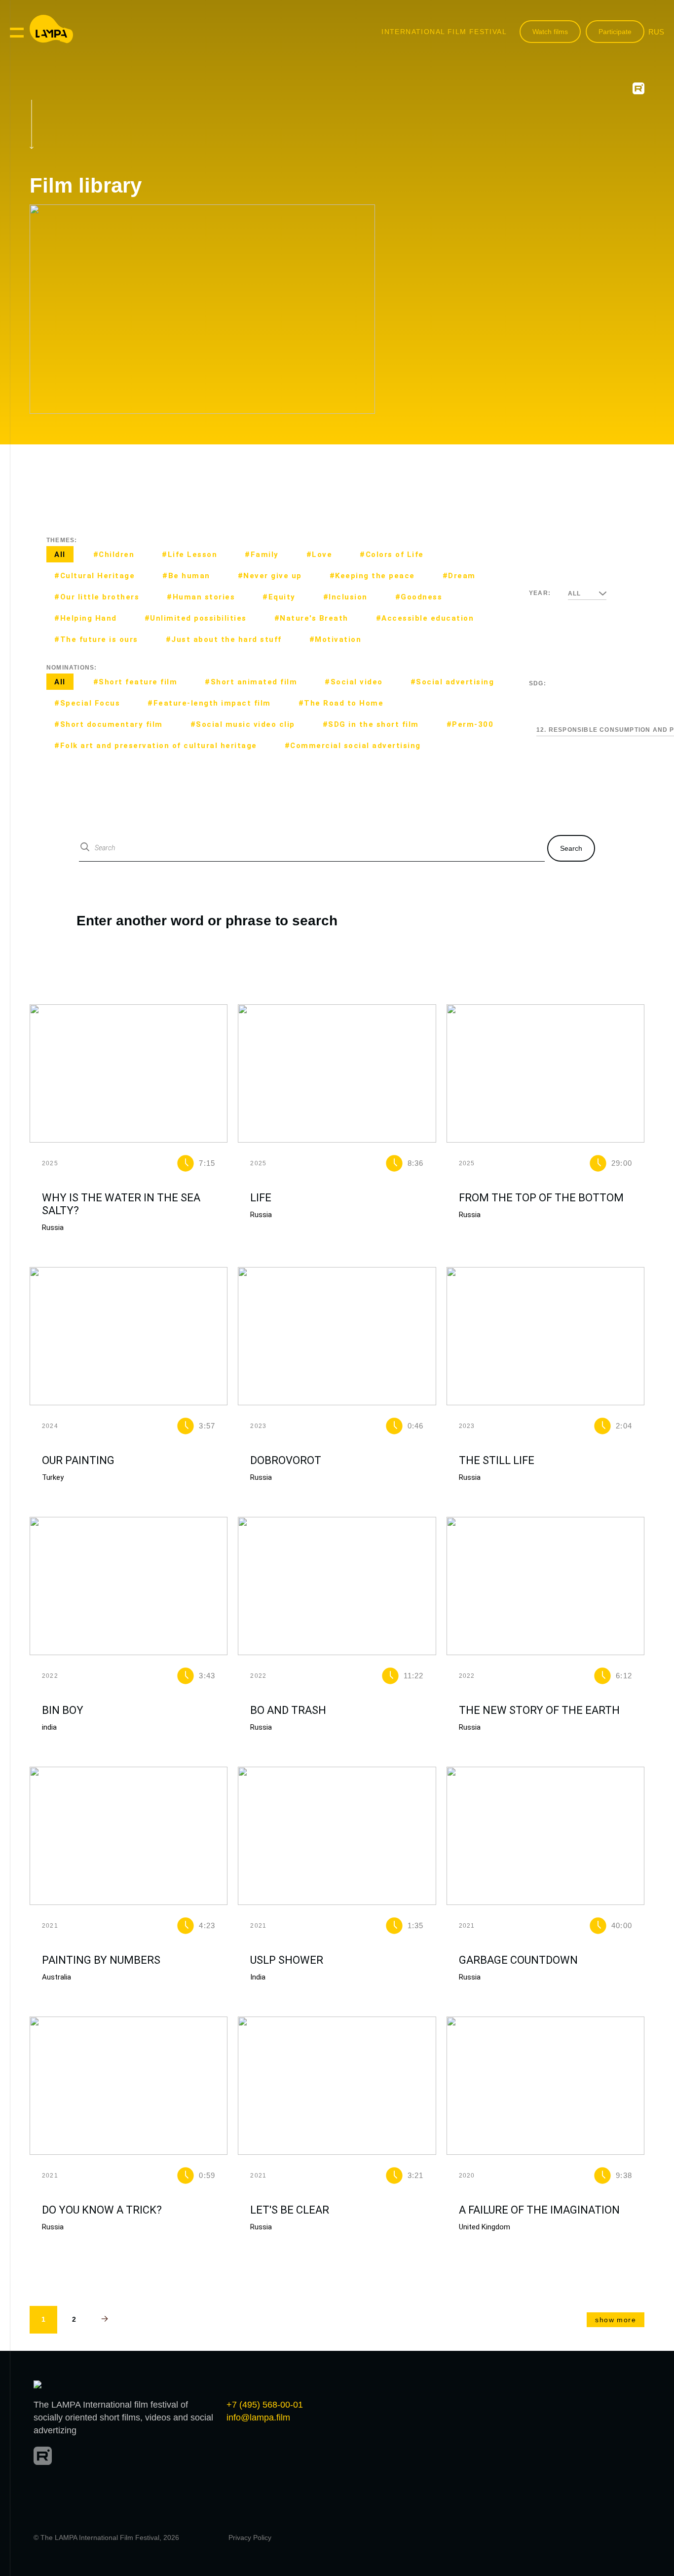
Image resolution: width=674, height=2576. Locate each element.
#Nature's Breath (311, 618)
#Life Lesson (189, 555)
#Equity (279, 597)
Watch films (550, 32)
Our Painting (78, 1460)
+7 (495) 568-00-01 (265, 2405)
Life (261, 1198)
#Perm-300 (470, 724)
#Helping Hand (86, 618)
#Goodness (419, 597)
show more (616, 2320)
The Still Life (497, 1460)
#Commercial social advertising (353, 746)
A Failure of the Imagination (539, 2210)
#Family (262, 555)
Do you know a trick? (102, 2210)
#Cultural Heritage (94, 576)
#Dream (459, 576)
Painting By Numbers (101, 1960)
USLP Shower (287, 1960)
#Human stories (201, 597)
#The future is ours (96, 639)
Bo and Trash (288, 1710)
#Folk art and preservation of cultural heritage (156, 746)
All (60, 555)
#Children (114, 555)
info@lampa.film (258, 2417)
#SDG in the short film (371, 724)
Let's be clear (290, 2210)
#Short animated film (251, 682)
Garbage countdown (518, 1960)
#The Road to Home (341, 703)
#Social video (354, 682)
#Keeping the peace (372, 576)
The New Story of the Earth (539, 1710)
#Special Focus (87, 703)
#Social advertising (452, 682)
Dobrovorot (286, 1460)
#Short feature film (135, 682)
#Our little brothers (97, 597)
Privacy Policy (250, 2537)
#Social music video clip (243, 724)
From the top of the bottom (541, 1198)
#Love (319, 555)
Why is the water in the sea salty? (121, 1204)
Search (571, 848)
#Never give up (270, 576)
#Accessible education (425, 618)
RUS (656, 32)
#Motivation (336, 639)
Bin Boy (63, 1710)
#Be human (186, 576)
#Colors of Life (392, 555)
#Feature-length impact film (209, 703)
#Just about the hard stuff (224, 639)
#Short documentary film (109, 724)
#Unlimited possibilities (196, 618)
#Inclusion (345, 597)
